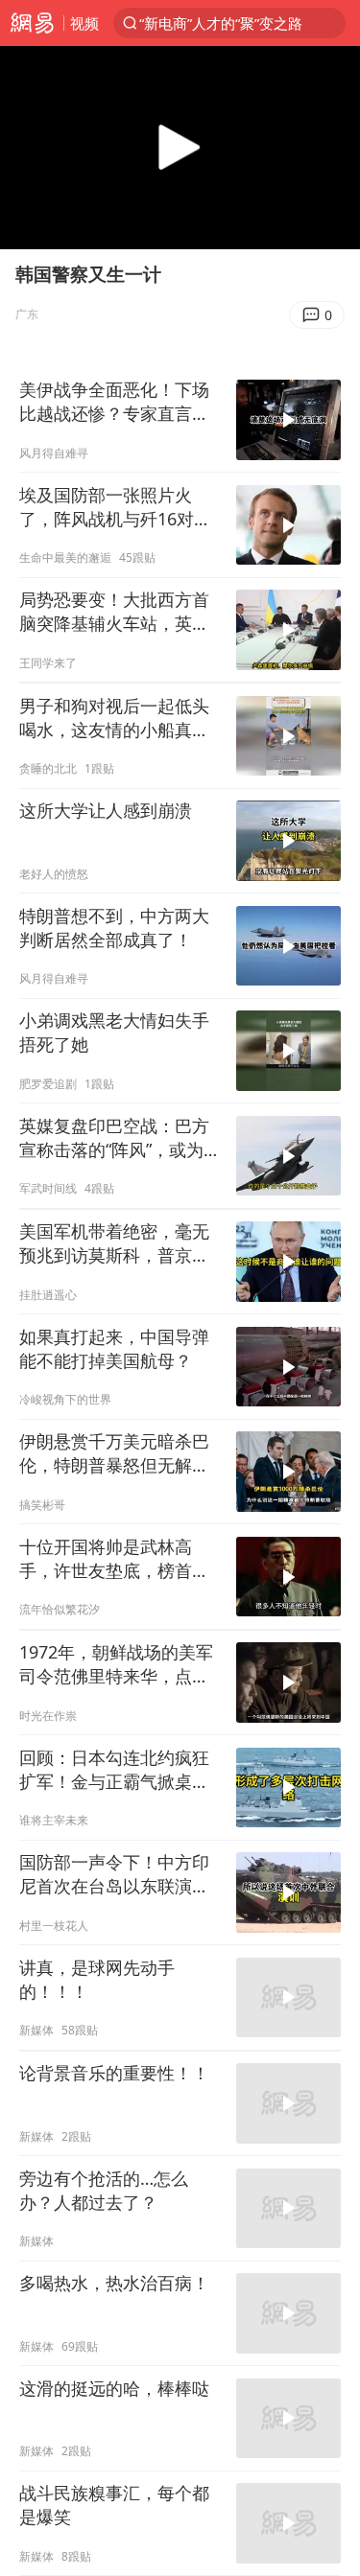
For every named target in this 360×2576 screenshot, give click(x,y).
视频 (84, 23)
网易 (32, 23)
